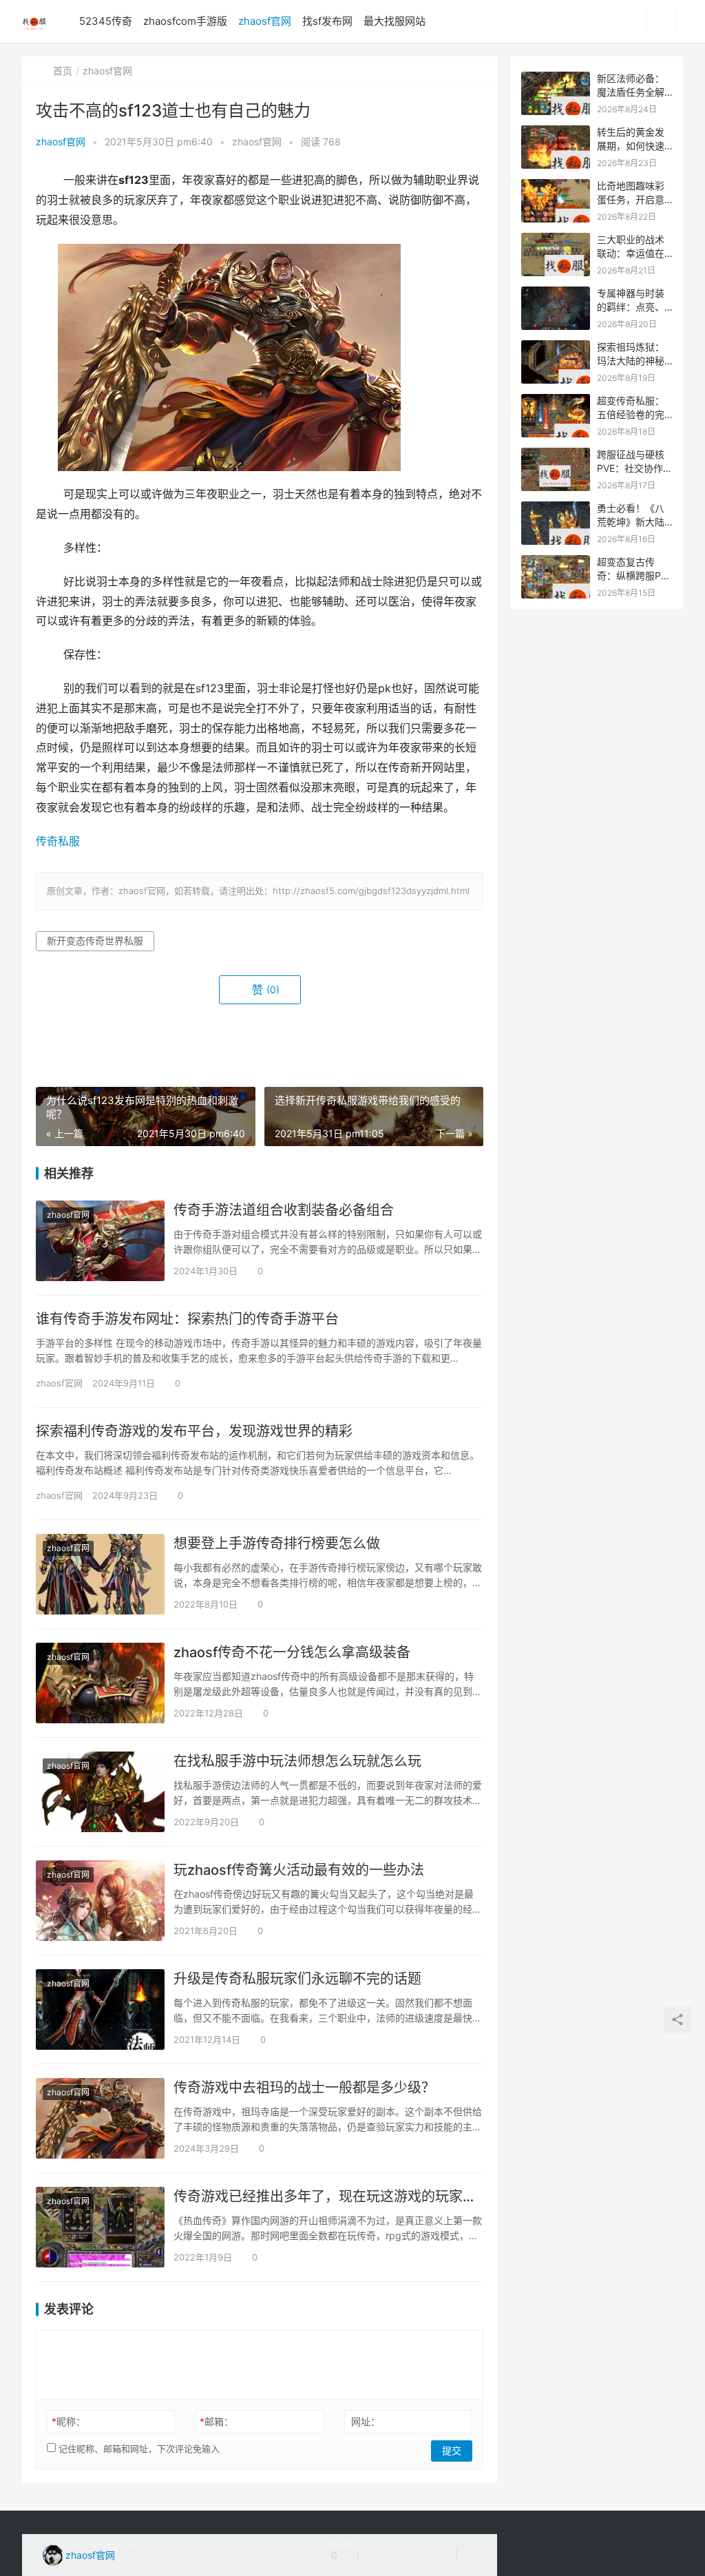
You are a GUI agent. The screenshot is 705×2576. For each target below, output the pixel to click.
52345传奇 (106, 21)
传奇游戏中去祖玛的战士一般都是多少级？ (304, 2088)
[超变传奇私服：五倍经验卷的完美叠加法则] (556, 401)
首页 (63, 71)
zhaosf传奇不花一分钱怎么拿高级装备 (292, 1652)
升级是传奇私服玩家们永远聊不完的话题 (297, 1979)
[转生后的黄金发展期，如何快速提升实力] (556, 133)
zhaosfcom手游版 (185, 21)
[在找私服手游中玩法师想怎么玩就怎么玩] (100, 1792)
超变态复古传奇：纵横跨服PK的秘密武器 (632, 575)
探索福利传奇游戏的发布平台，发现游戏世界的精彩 (194, 1431)
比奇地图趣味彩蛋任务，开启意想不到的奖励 (631, 199)
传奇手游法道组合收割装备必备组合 (284, 1210)
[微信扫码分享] (379, 2555)
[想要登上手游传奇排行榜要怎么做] (100, 1574)
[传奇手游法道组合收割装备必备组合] (100, 1241)
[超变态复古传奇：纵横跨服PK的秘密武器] (556, 562)
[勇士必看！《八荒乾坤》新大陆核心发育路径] (556, 509)
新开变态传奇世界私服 (95, 941)
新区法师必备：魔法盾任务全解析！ (631, 92)
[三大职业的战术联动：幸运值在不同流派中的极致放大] (556, 240)
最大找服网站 (394, 21)
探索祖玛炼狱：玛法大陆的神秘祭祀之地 (631, 360)
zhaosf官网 (265, 21)
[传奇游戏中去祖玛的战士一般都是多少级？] (100, 2118)
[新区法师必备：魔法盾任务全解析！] (556, 79)
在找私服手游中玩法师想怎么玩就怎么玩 (297, 1761)
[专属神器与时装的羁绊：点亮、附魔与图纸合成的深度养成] (556, 294)
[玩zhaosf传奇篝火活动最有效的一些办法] (100, 1901)
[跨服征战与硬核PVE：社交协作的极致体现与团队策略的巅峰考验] (556, 455)
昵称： (69, 2421)
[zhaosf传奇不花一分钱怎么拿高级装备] (100, 1683)
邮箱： (217, 2421)
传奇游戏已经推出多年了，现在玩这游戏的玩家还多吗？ (328, 2196)
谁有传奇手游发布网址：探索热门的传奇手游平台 (187, 1319)
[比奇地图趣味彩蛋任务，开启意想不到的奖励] (556, 186)
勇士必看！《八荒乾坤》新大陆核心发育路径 (631, 521)
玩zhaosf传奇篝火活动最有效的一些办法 (299, 1870)
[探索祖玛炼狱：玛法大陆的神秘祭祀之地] (556, 347)
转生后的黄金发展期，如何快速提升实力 (631, 145)
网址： (366, 2421)
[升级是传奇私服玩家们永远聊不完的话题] (100, 2009)
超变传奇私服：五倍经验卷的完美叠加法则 (631, 414)
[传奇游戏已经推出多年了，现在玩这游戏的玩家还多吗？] (100, 2227)
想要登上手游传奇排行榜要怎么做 (277, 1544)
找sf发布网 (327, 21)
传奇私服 (58, 841)
